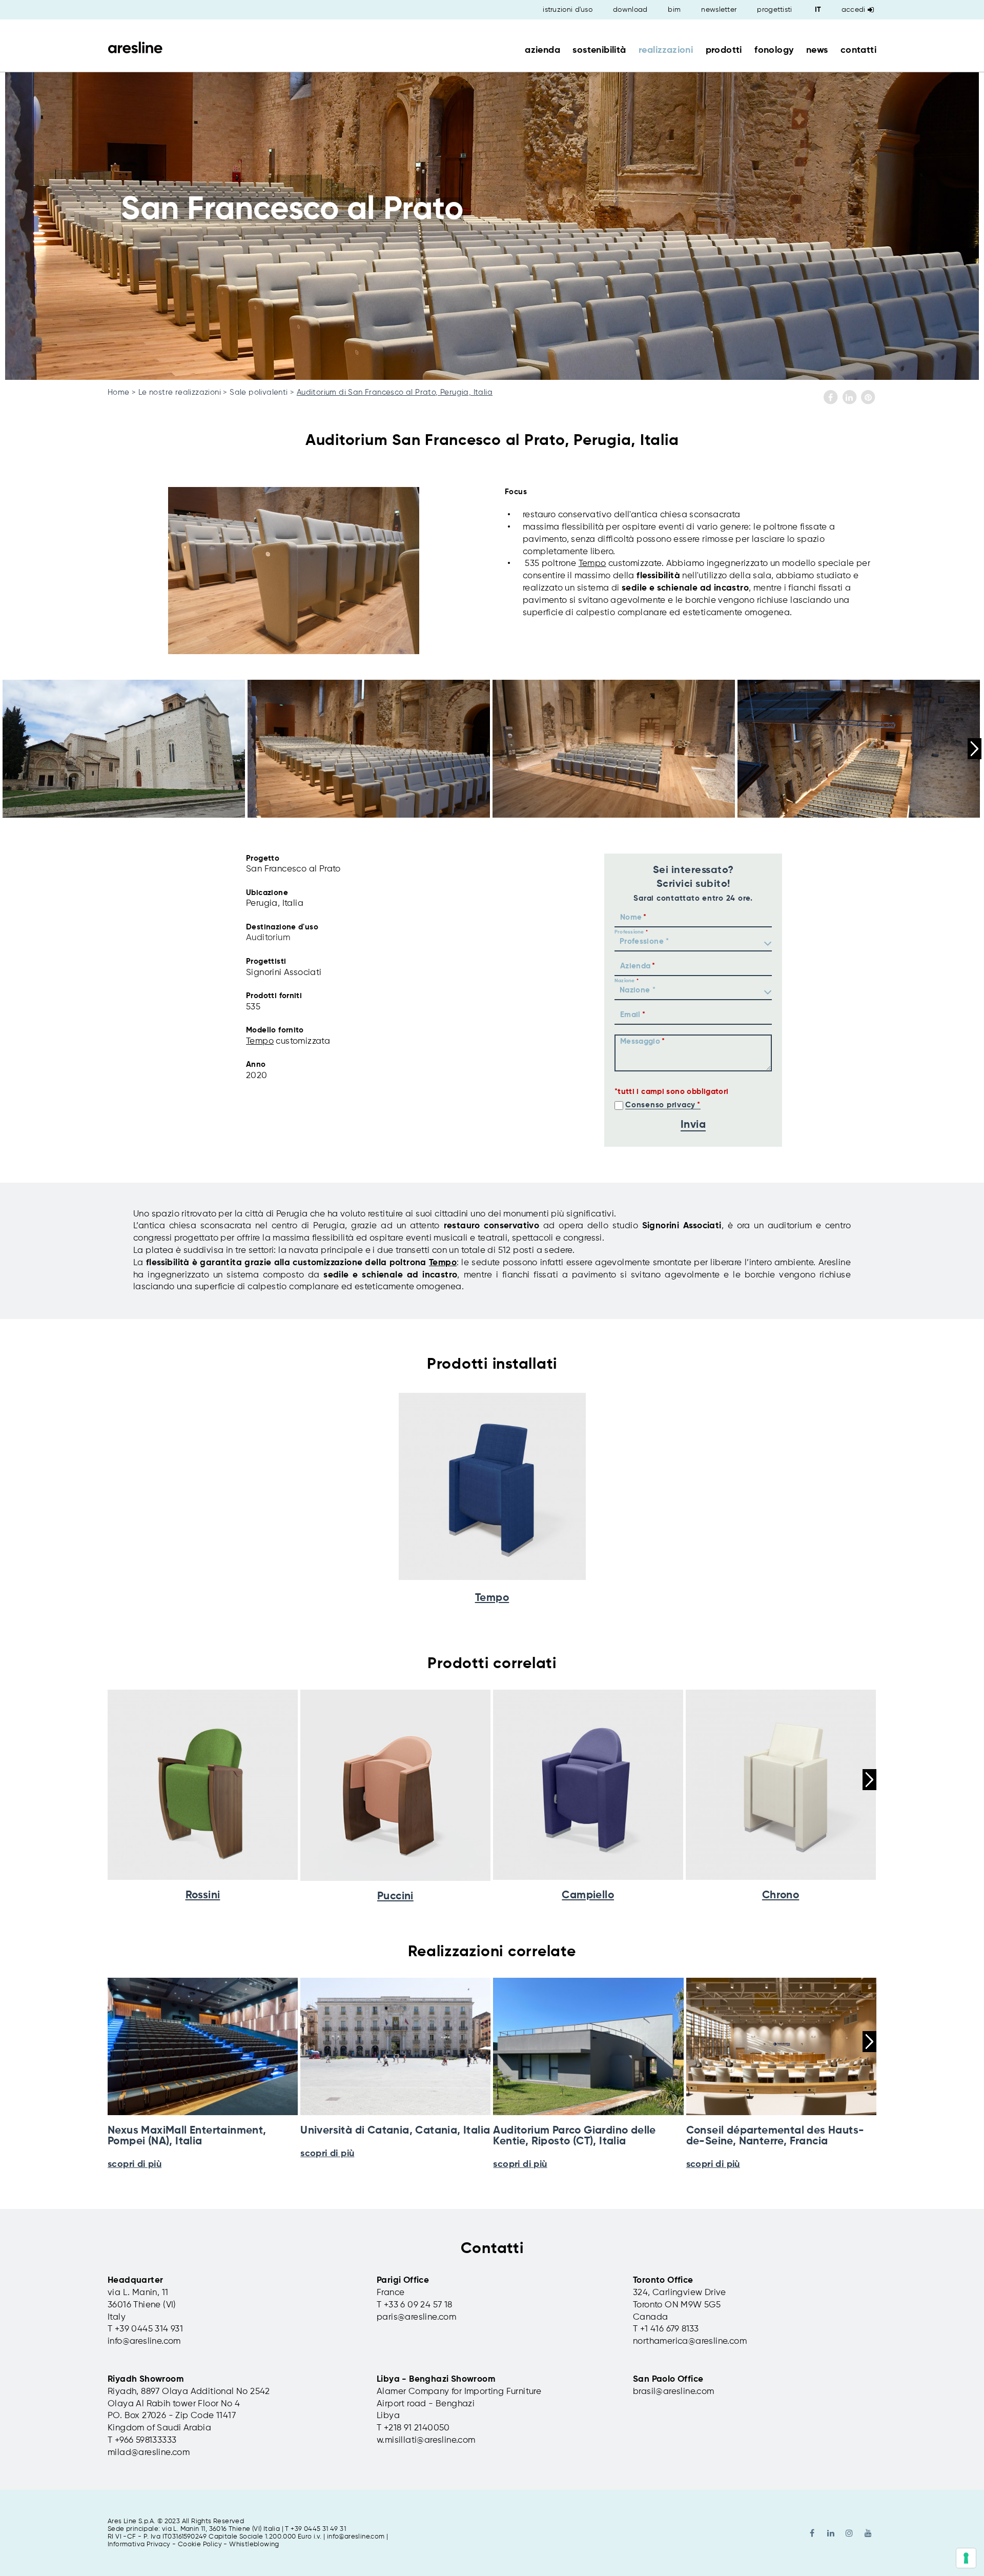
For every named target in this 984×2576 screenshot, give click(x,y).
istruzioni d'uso (568, 10)
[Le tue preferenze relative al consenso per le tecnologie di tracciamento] (966, 2558)
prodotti (724, 50)
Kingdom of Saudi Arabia (159, 2428)
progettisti (774, 10)
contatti (858, 50)
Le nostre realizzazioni (180, 392)
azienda (542, 50)
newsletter (719, 10)
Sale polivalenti (259, 392)
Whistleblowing (254, 2544)
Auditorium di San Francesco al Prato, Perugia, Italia (395, 392)
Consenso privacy (660, 1105)
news (817, 50)
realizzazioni (666, 50)
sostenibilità (599, 50)
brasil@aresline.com (674, 2392)
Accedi (854, 10)
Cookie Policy (200, 2544)
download (630, 10)
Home (119, 392)
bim (674, 10)
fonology (774, 50)
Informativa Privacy (139, 2544)
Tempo (592, 564)
